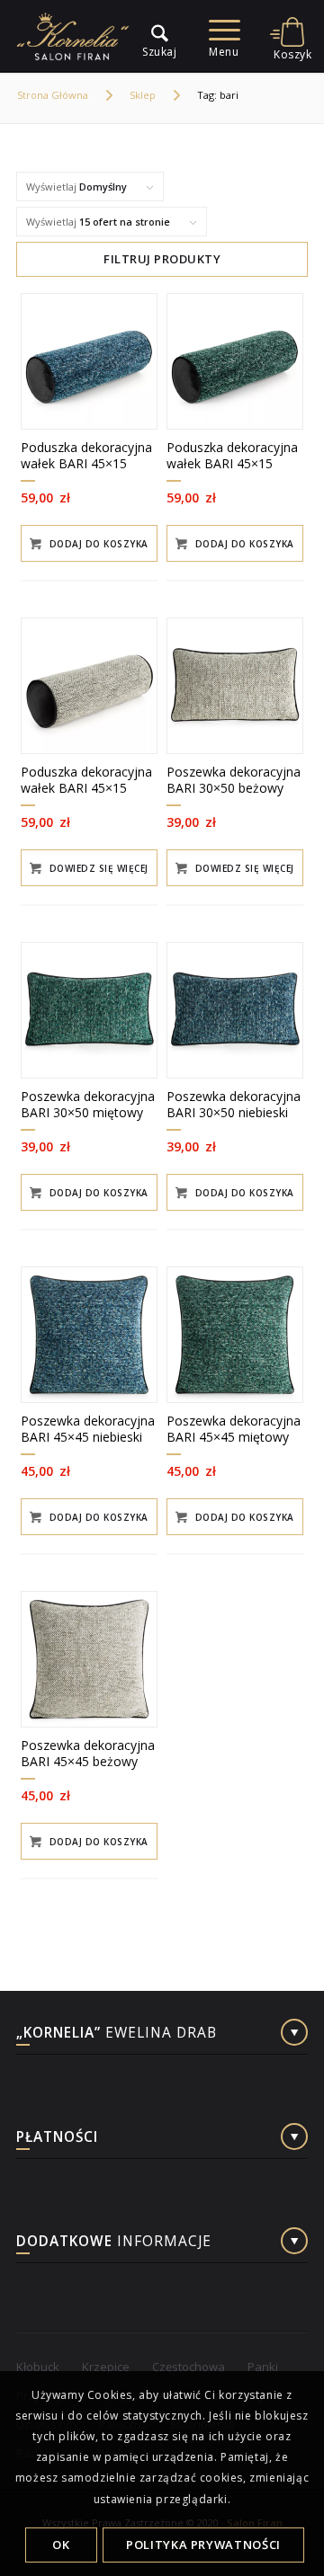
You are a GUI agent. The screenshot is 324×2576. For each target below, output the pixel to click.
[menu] (151, 36)
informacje (114, 2243)
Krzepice (106, 2367)
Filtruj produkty (162, 259)
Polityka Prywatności (203, 2545)
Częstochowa (189, 2367)
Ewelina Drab (117, 2034)
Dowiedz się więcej (97, 868)
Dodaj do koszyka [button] (97, 544)
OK (61, 2545)
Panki (263, 2367)
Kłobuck (38, 2367)
